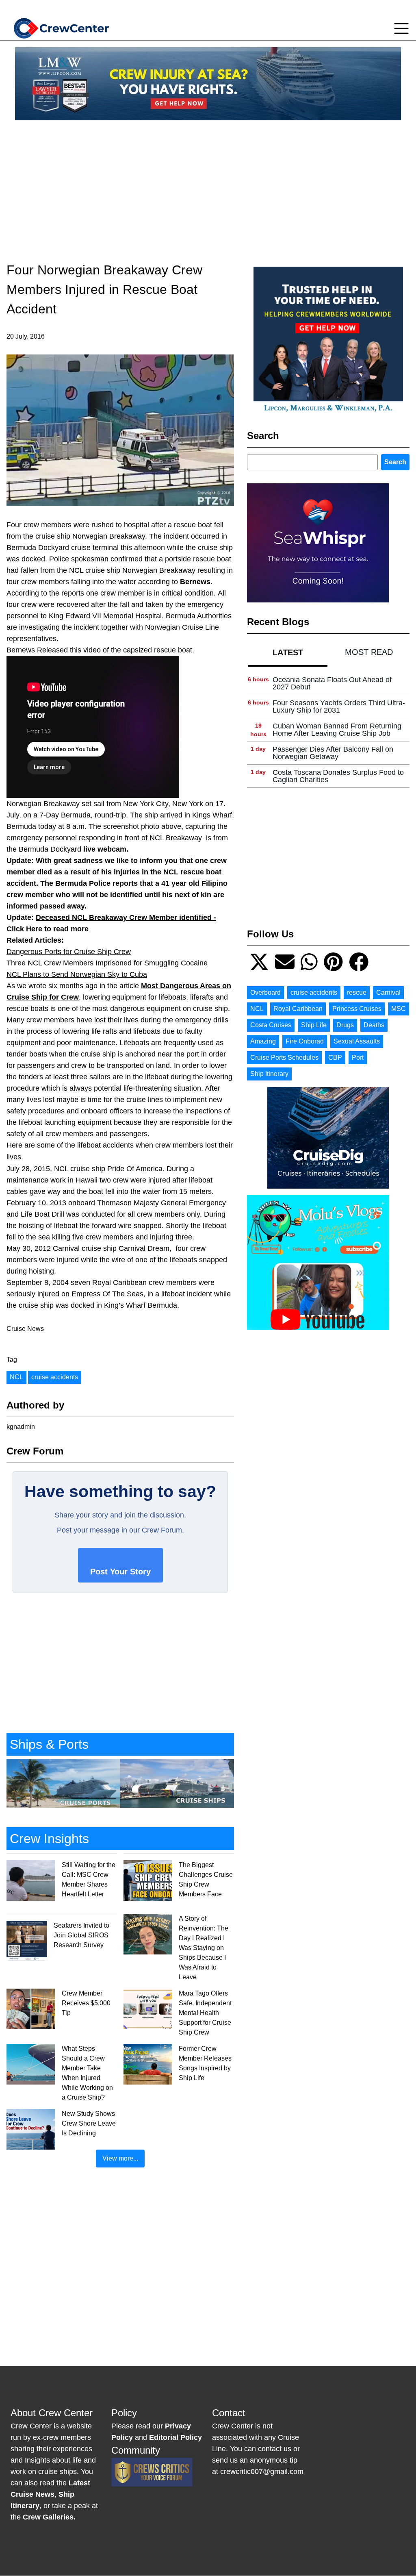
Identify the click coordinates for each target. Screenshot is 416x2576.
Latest (288, 652)
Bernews (195, 582)
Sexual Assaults (357, 1041)
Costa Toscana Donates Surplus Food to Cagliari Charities (338, 776)
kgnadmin (21, 1427)
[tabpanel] (328, 730)
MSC (399, 1009)
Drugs (345, 1025)
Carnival (388, 992)
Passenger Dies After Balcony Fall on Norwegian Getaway (333, 753)
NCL (16, 1377)
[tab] (288, 652)
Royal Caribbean (298, 1009)
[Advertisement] (208, 184)
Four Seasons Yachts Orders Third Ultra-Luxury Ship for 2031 (339, 706)
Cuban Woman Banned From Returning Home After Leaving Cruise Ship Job (337, 730)
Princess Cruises (357, 1009)
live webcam (105, 849)
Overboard (265, 992)
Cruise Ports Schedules (284, 1058)
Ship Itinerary (269, 1074)
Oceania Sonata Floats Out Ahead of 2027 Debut (332, 683)
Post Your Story (120, 1571)
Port (358, 1058)
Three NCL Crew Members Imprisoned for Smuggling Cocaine (107, 963)
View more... (120, 2158)
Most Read (369, 652)
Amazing (263, 1041)
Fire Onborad (305, 1041)
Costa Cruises (271, 1025)
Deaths (374, 1025)
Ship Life (314, 1025)
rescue (357, 992)
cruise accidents (55, 1377)
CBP (335, 1058)
